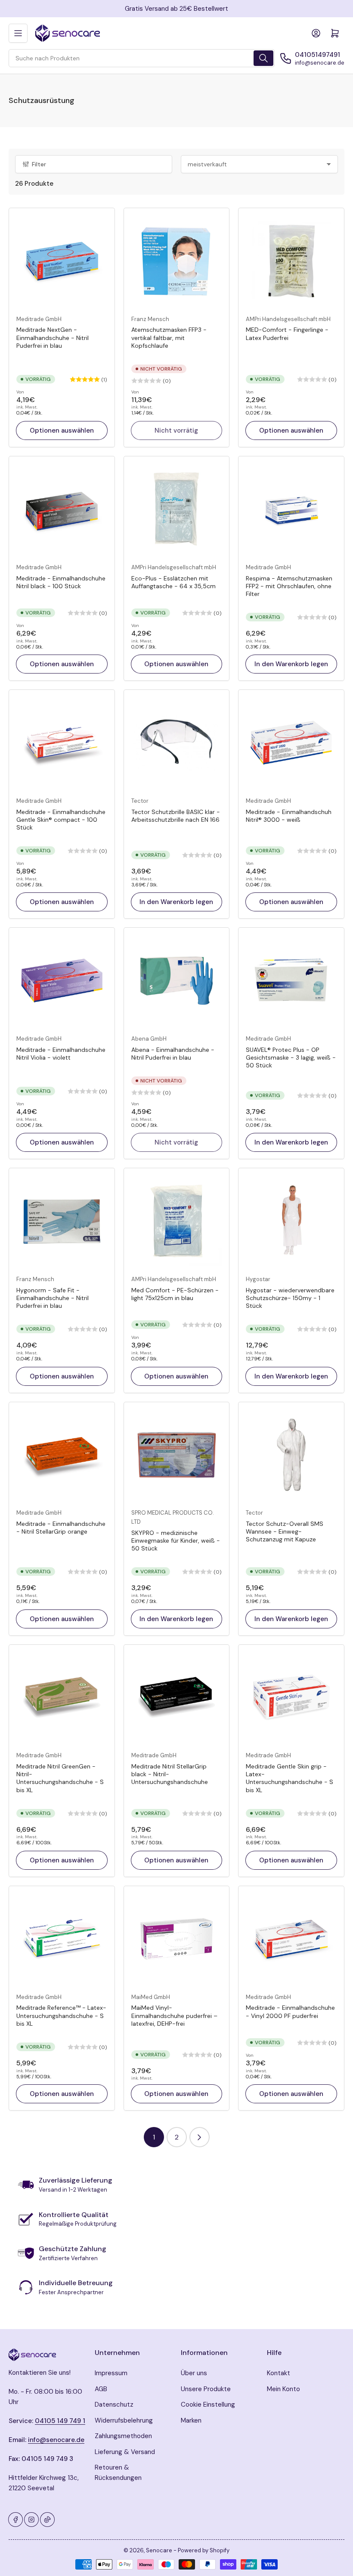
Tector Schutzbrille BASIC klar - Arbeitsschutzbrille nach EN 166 (176, 816)
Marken (191, 2420)
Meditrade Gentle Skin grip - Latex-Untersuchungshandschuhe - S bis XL (290, 1778)
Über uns (194, 2373)
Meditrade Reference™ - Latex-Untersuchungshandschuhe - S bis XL (61, 2015)
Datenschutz (114, 2404)
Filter (39, 164)
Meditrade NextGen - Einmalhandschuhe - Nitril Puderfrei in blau (53, 337)
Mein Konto (283, 2389)
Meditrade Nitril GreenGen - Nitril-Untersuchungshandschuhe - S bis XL (60, 1778)
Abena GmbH (149, 1039)
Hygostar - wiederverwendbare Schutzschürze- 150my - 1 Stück (290, 1298)
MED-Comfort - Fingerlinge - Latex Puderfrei (287, 334)
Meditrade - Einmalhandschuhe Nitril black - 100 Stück (61, 582)
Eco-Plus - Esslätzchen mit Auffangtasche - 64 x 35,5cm (173, 582)
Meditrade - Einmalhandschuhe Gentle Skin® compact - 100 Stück (61, 820)
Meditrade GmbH (39, 319)
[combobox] (142, 58)
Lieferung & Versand (125, 2452)
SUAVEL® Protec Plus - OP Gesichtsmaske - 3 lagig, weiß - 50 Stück (291, 1057)
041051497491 (317, 55)
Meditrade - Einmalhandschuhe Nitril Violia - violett (61, 1054)
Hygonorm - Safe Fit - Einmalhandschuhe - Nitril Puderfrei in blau (53, 1298)
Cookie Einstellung (208, 2404)
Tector (140, 801)
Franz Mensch (150, 319)
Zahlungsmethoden (123, 2436)
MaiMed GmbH (151, 1997)
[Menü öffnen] (18, 33)
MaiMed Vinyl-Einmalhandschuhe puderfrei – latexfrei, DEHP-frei (174, 2015)
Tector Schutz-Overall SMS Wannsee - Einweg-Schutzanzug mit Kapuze (285, 1531)
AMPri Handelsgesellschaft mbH (288, 319)
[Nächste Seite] (200, 2137)
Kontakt (279, 2373)
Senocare (159, 2550)
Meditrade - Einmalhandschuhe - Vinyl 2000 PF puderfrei (290, 2012)
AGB (101, 2389)
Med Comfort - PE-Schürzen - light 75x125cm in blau (175, 1294)
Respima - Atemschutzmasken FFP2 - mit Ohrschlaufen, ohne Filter (289, 586)
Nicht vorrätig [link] (176, 430)
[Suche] (263, 58)
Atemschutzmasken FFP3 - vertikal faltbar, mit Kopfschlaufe (169, 337)
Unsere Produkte (206, 2389)
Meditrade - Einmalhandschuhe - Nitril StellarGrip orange (61, 1528)
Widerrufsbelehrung (124, 2420)
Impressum (111, 2373)
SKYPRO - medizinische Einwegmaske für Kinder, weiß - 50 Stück (176, 1541)
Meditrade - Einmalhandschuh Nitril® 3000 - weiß (289, 816)
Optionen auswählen (62, 430)
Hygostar (258, 1279)
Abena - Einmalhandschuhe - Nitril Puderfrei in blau (173, 1054)
